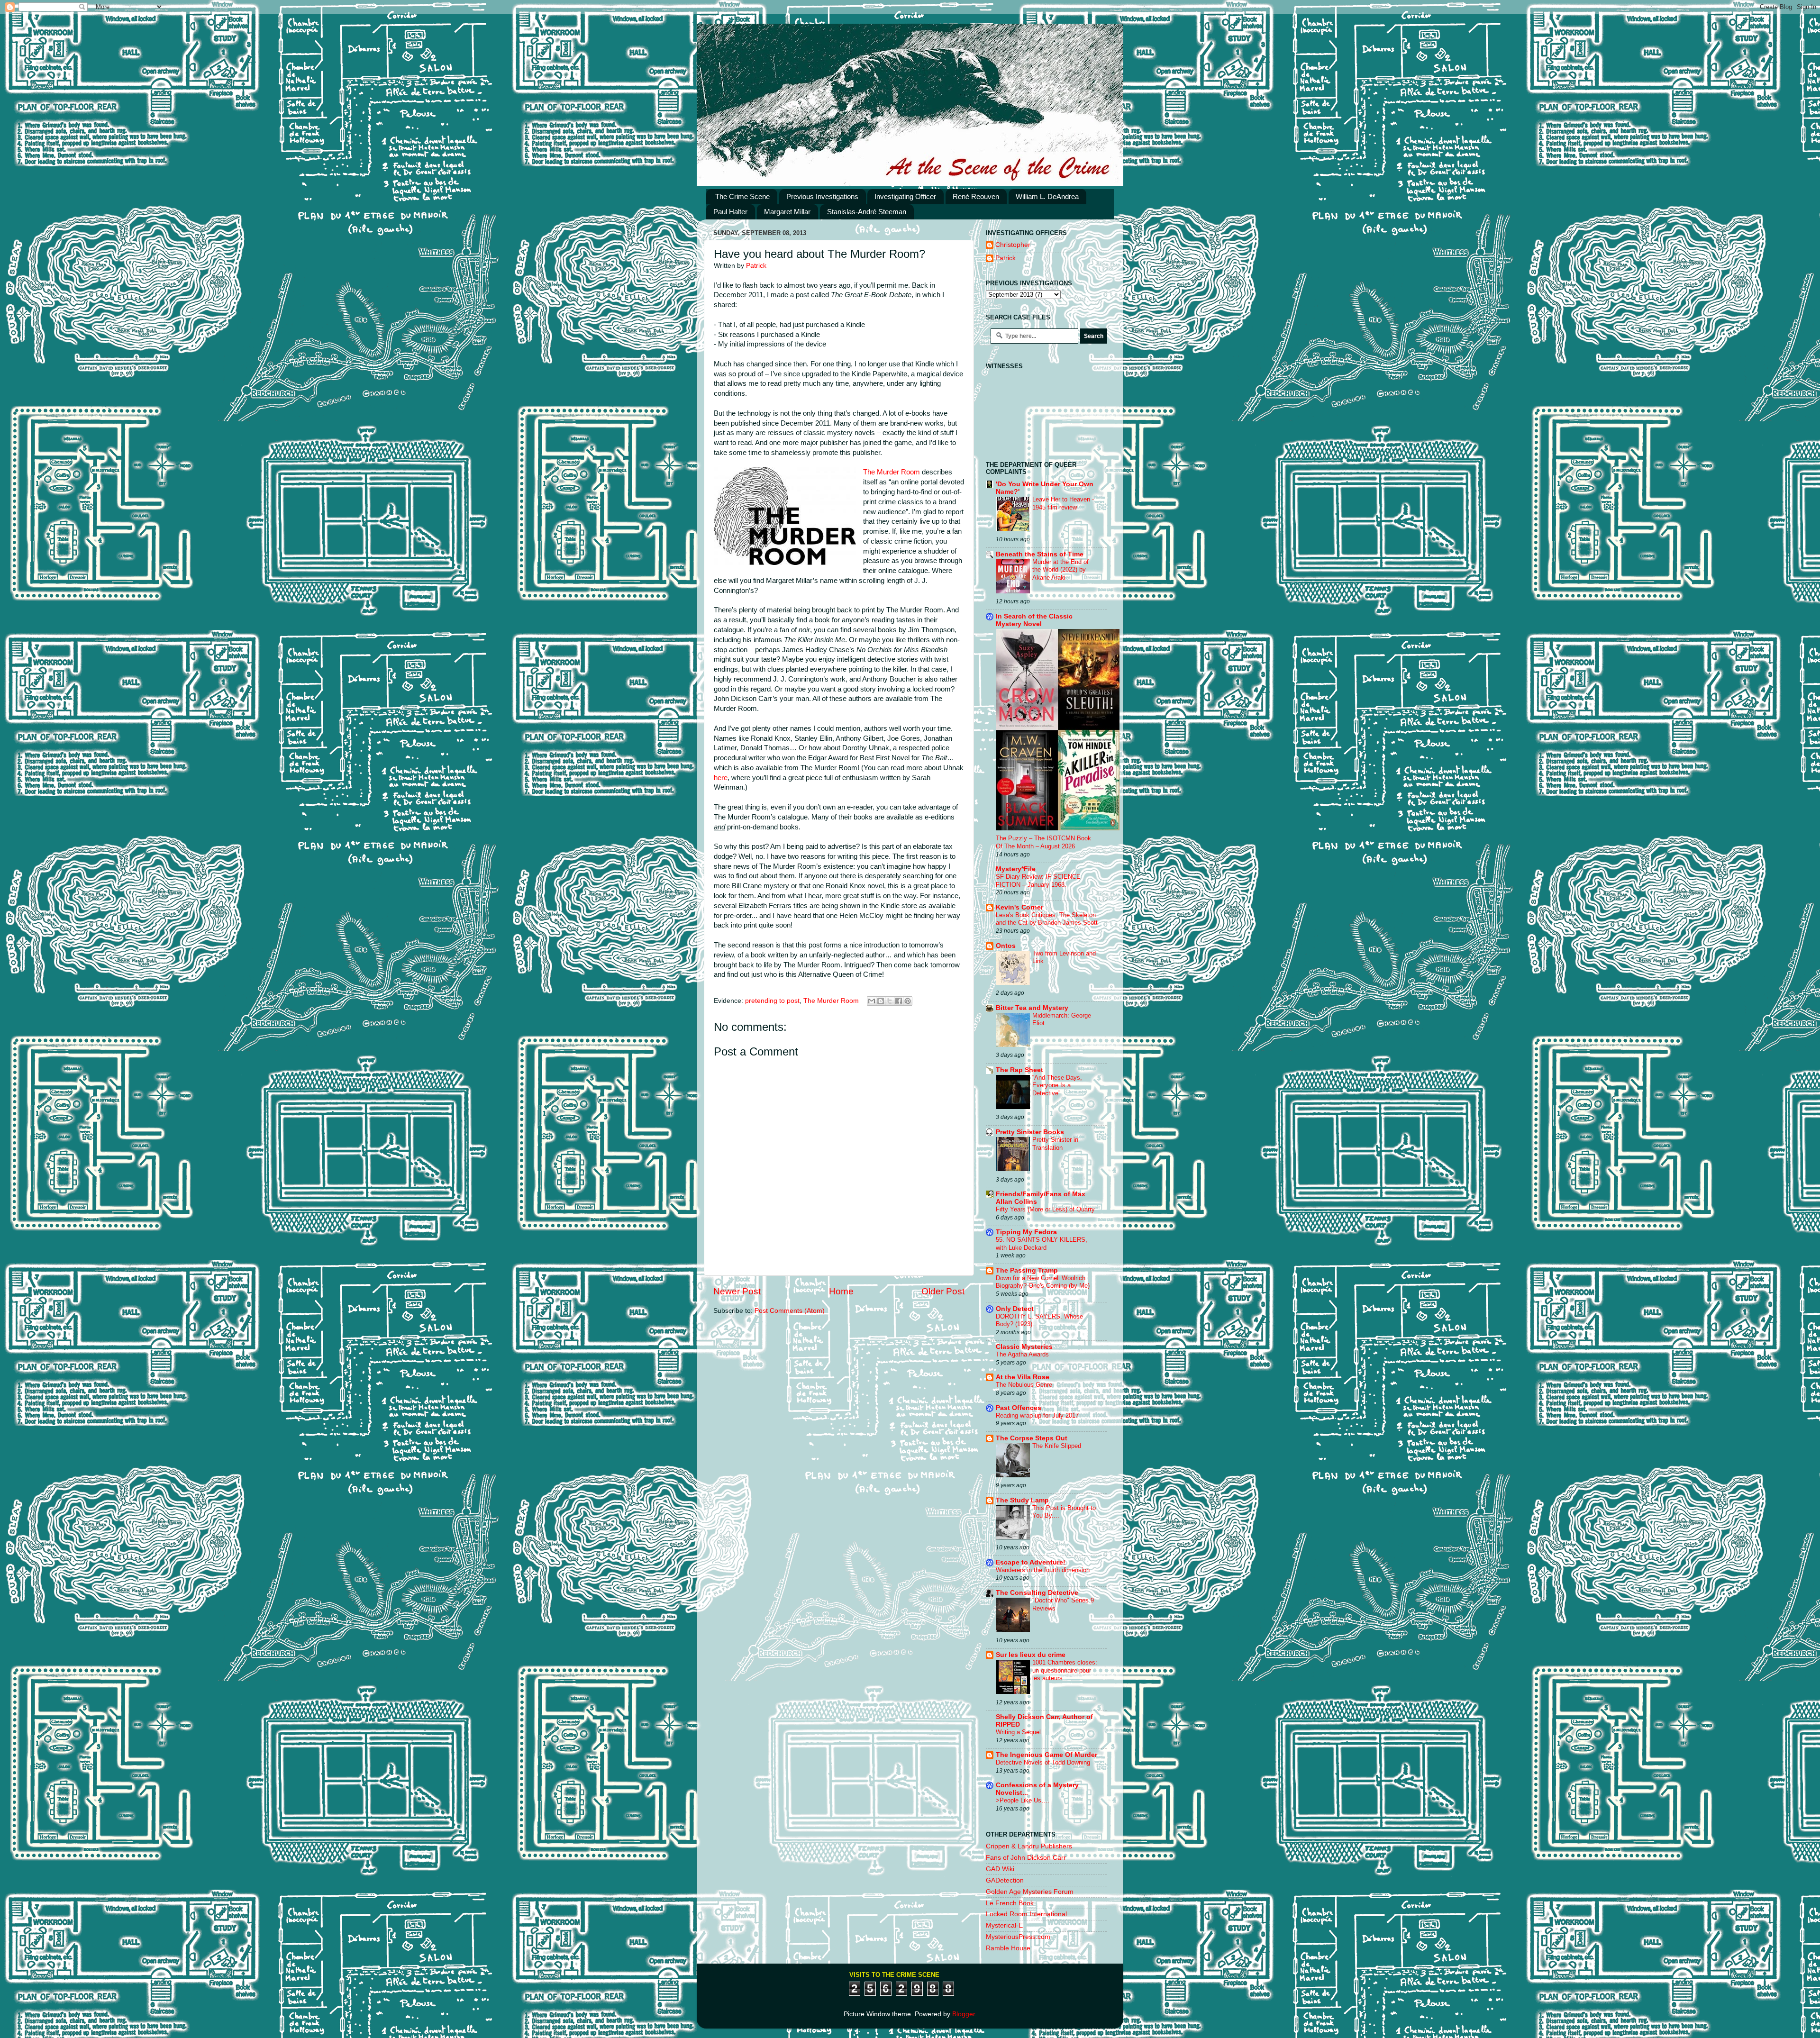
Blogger (964, 2014)
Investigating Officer (905, 196)
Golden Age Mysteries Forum (1030, 1892)
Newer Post (737, 1291)
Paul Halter (730, 212)
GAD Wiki (1000, 1869)
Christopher (1013, 245)
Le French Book (1010, 1903)
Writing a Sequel (1018, 1732)
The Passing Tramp (1027, 1270)
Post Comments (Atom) (790, 1311)
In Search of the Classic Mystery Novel (1034, 620)
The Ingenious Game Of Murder (1046, 1755)
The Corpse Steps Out (1032, 1438)
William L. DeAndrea (1047, 196)
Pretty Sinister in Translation (1055, 1144)
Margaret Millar (787, 212)
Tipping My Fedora (1026, 1232)
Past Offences (1019, 1408)
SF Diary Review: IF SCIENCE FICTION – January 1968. (1038, 881)
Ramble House (1008, 1948)
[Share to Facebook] (899, 1001)
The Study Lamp (1022, 1500)
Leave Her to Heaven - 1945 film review (1063, 503)
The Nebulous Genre (1024, 1385)
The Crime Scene (742, 196)
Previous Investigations (822, 196)
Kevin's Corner (1019, 907)
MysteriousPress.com (1018, 1937)
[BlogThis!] (881, 1001)
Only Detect (1015, 1309)
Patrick (1006, 258)
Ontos (1006, 946)
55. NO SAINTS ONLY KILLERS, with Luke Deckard (1042, 1244)
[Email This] (872, 1001)
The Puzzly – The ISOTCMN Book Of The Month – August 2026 (1043, 842)
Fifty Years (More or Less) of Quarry (1045, 1209)
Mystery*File (1016, 869)
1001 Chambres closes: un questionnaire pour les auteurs (1065, 1670)
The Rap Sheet (1019, 1070)
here (721, 778)
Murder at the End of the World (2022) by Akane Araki (1060, 570)
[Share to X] (890, 1001)
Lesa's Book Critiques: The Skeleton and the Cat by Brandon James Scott (1047, 919)
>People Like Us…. (1023, 1800)
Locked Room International (1026, 1914)
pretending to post (772, 1001)
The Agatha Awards (1022, 1354)
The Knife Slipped (1057, 1446)
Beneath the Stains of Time (1040, 554)
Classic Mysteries (1024, 1347)
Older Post (943, 1291)
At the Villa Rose (1023, 1377)
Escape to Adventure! (1031, 1562)
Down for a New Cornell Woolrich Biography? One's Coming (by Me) (1043, 1282)
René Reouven (976, 196)
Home (841, 1291)
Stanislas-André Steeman (867, 212)
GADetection (1005, 1880)
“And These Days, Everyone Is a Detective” (1057, 1085)
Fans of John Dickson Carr (1026, 1858)
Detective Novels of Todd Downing (1043, 1762)
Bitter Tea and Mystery (1032, 1008)
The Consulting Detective (1037, 1593)
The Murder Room (892, 472)
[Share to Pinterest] (908, 1001)
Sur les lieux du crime (1031, 1655)
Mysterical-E (1004, 1925)
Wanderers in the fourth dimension (1043, 1570)
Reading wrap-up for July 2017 (1037, 1415)
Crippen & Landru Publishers (1029, 1846)
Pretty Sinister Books (1030, 1132)
